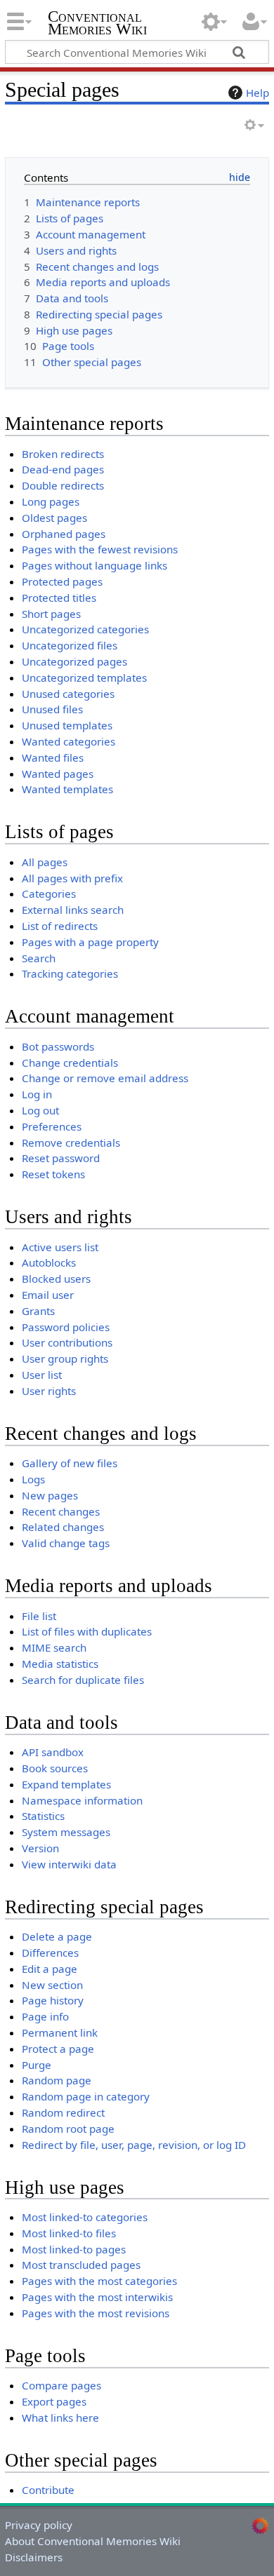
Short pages (51, 614)
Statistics (43, 1816)
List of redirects (60, 926)
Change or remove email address (105, 1078)
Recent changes (61, 1511)
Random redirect (63, 2112)
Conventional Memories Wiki (97, 24)
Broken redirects (63, 454)
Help (257, 93)
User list (42, 1375)
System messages (66, 1832)
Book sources (55, 1768)
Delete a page (57, 1936)
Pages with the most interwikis (97, 2297)
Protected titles (59, 598)
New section (52, 1985)
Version (40, 1848)
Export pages (54, 2401)
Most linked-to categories (85, 2217)
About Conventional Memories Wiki (93, 2541)
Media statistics (60, 1664)
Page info (45, 2016)
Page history (53, 2000)
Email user (48, 1295)
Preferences (52, 1126)
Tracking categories (70, 973)
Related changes (63, 1527)
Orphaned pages (64, 534)
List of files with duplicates (87, 1631)
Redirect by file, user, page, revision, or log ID (134, 2145)
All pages (45, 862)
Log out (40, 1110)
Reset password (61, 1158)
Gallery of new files (70, 1463)
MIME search (54, 1647)
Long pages (51, 501)
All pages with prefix (72, 878)
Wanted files (53, 757)
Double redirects (63, 485)
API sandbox (53, 1752)
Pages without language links (94, 565)
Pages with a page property (90, 942)
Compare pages (61, 2385)
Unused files (52, 709)
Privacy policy (39, 2525)
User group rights (65, 1358)
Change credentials (70, 1063)
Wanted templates (67, 789)
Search (39, 958)
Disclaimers (34, 2557)
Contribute (48, 2490)
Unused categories (68, 694)
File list (39, 1616)
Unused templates (67, 725)
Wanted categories (68, 741)
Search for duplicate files (83, 1680)
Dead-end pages (63, 469)
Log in (37, 1094)
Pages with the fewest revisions (100, 549)
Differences (50, 1953)
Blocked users (56, 1279)
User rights (49, 1391)
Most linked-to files (69, 2233)
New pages (50, 1495)
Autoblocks (49, 1262)
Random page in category (86, 2096)
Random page (57, 2080)
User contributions (67, 1342)
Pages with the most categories (99, 2281)
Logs (33, 1479)
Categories (49, 893)
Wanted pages (58, 774)
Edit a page (50, 1969)
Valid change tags (66, 1543)
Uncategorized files (70, 645)
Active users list (60, 1247)
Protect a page (58, 2049)
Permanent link (60, 2032)
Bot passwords (58, 1046)
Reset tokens (53, 1174)
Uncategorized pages (74, 661)
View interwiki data (69, 1864)
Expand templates (66, 1784)
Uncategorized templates (84, 677)
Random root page (68, 2129)
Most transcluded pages (81, 2265)
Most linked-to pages (74, 2249)
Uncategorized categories (85, 629)
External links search (73, 910)
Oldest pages (54, 518)
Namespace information (82, 1800)
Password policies (66, 1327)
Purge (37, 2065)
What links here (60, 2417)
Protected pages (62, 581)
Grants (38, 1311)
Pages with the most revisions (96, 2313)
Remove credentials (71, 1142)
